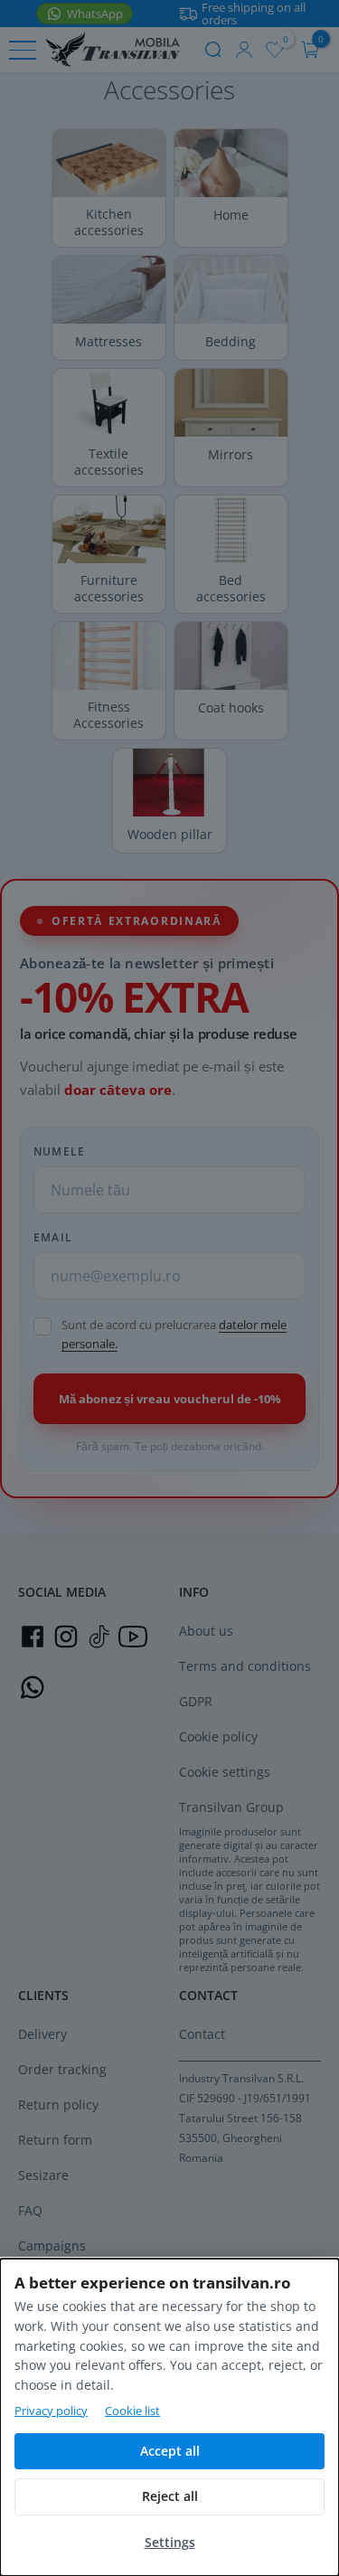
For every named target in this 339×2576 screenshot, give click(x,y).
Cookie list (132, 2411)
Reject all (170, 2496)
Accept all (170, 2451)
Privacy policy (51, 2411)
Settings (170, 2542)
